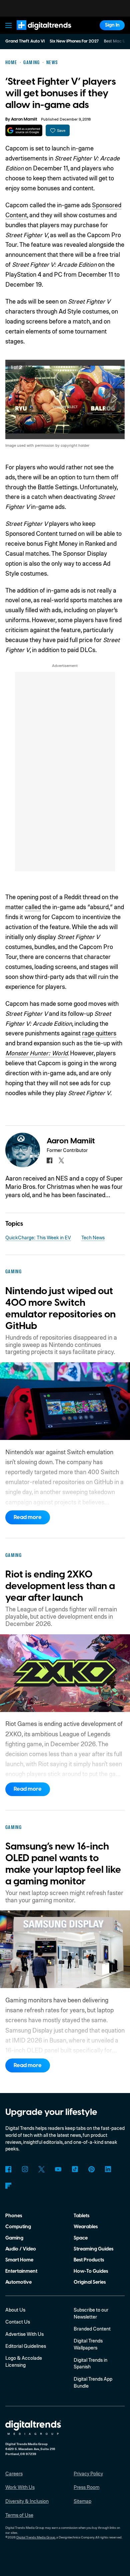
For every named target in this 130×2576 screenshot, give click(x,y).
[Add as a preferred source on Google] (24, 130)
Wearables (86, 2227)
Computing (18, 2227)
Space (81, 2238)
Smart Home (19, 2260)
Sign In (112, 25)
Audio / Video (21, 2249)
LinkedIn (108, 2169)
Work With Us (20, 2487)
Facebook (8, 2169)
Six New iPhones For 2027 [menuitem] (74, 41)
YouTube (58, 2169)
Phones (14, 2216)
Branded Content (92, 2329)
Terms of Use (19, 2515)
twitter (61, 1160)
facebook (49, 1160)
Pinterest (91, 2169)
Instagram (25, 2169)
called (33, 907)
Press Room (86, 2487)
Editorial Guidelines (26, 2346)
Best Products (89, 2260)
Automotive (18, 2282)
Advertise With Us (24, 2334)
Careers (14, 2473)
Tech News (93, 1237)
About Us (15, 2310)
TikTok (75, 2169)
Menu (8, 25)
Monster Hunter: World (36, 1053)
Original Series (90, 2282)
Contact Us (18, 2322)
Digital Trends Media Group (36, 2537)
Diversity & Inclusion (27, 2501)
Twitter (41, 2169)
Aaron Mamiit (24, 119)
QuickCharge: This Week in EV (38, 1237)
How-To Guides (91, 2271)
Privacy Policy (88, 2473)
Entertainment (21, 2271)
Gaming (14, 2238)
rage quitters (99, 1033)
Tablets (81, 2216)
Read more (28, 1517)
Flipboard (8, 2186)
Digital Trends (37, 33)
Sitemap (82, 2501)
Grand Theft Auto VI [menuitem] (25, 41)
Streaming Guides (93, 2249)
